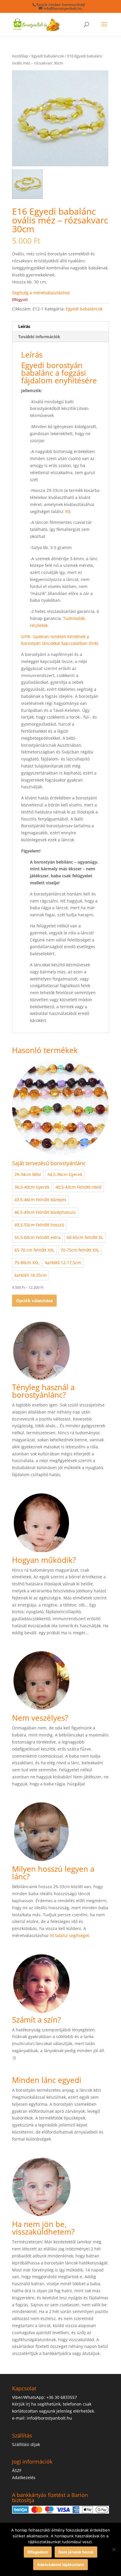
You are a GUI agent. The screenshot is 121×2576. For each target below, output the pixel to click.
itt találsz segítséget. (70, 1935)
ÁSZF (17, 2470)
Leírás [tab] (24, 326)
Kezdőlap (20, 56)
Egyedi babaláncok (48, 56)
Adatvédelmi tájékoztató (60, 2565)
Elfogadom (38, 2552)
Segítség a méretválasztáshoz (41, 293)
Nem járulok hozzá (76, 2552)
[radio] (28, 1175)
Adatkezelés (24, 2477)
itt (67, 511)
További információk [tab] (39, 337)
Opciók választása (34, 1301)
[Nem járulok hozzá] (114, 2549)
